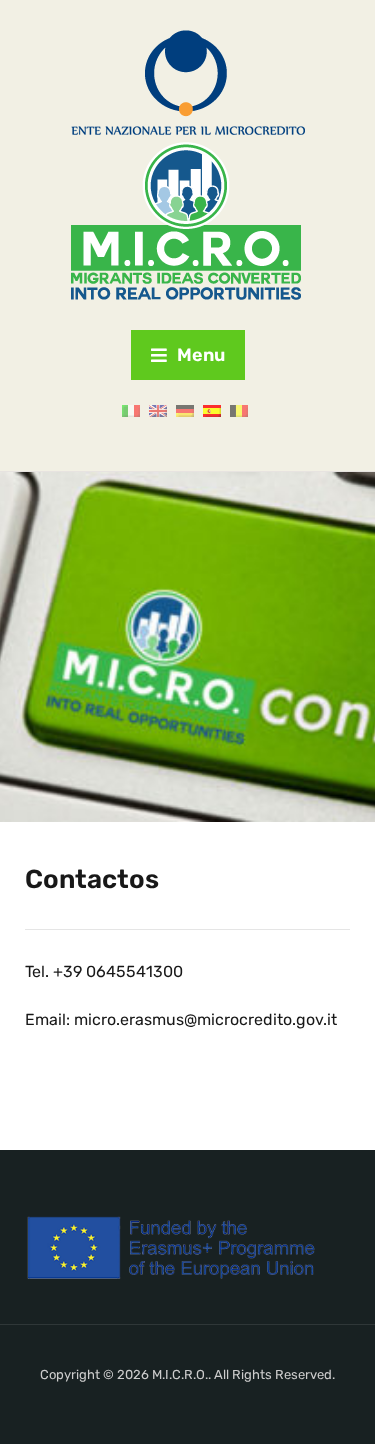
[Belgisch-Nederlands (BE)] (239, 410)
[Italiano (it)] (131, 410)
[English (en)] (158, 410)
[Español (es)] (212, 410)
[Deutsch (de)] (185, 410)
